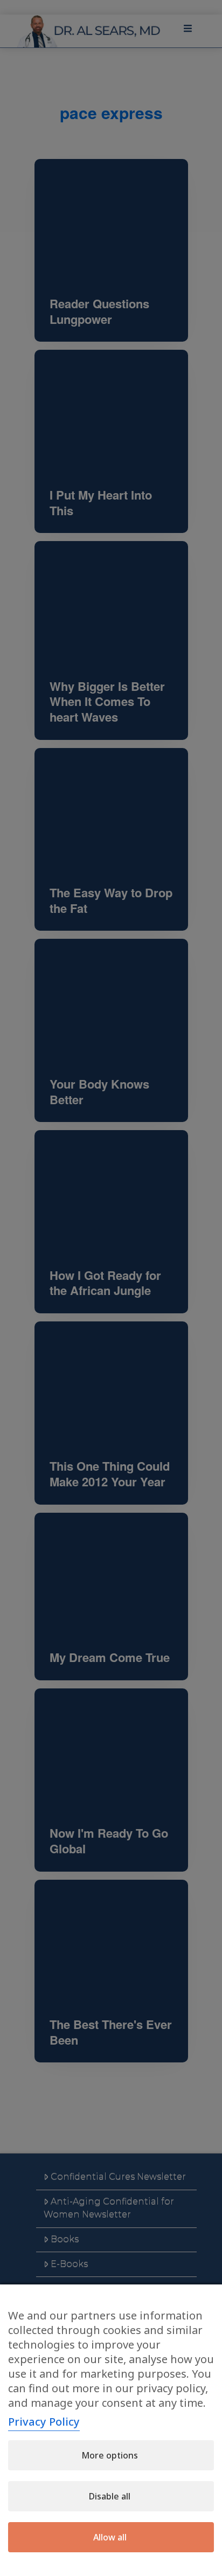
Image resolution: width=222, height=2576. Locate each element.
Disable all (110, 2496)
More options (110, 2455)
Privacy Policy (44, 2422)
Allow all (110, 2537)
